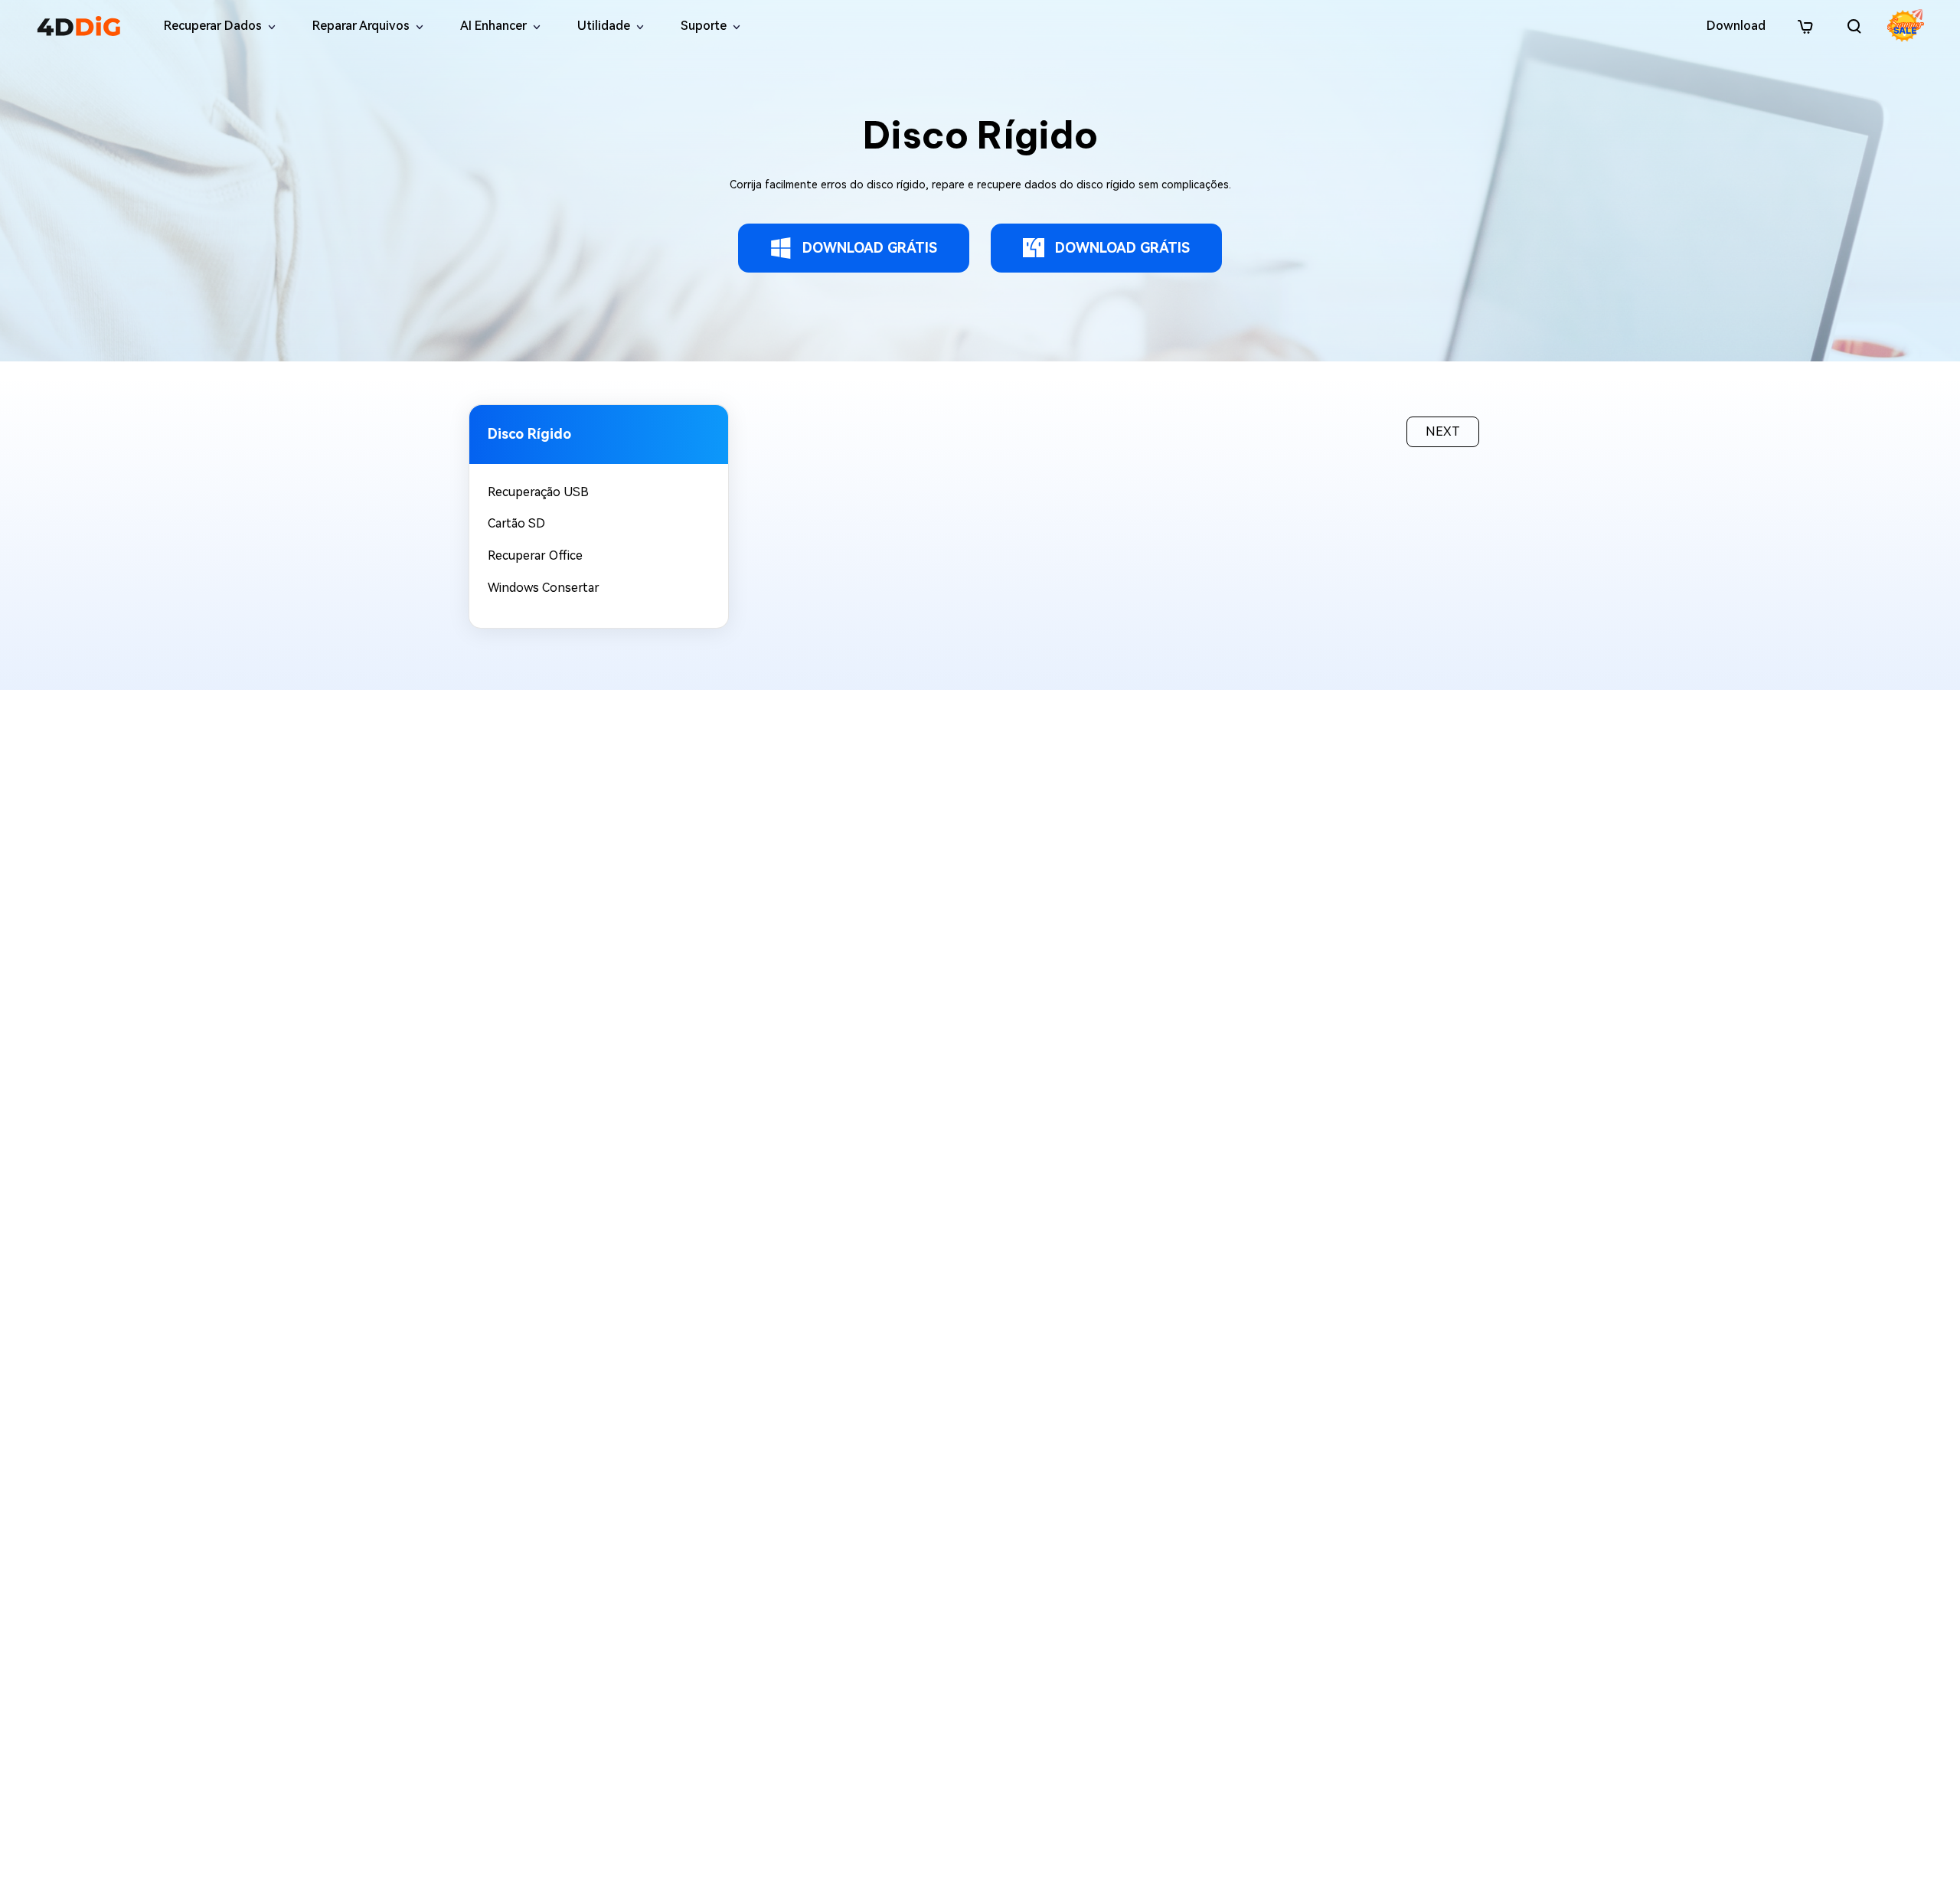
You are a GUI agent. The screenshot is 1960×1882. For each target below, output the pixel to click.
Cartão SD (516, 523)
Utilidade (604, 26)
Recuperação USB (538, 492)
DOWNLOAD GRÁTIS (870, 248)
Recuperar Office (535, 555)
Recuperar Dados (213, 26)
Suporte (704, 26)
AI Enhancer (493, 26)
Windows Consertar (544, 588)
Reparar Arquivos (361, 26)
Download (1736, 26)
